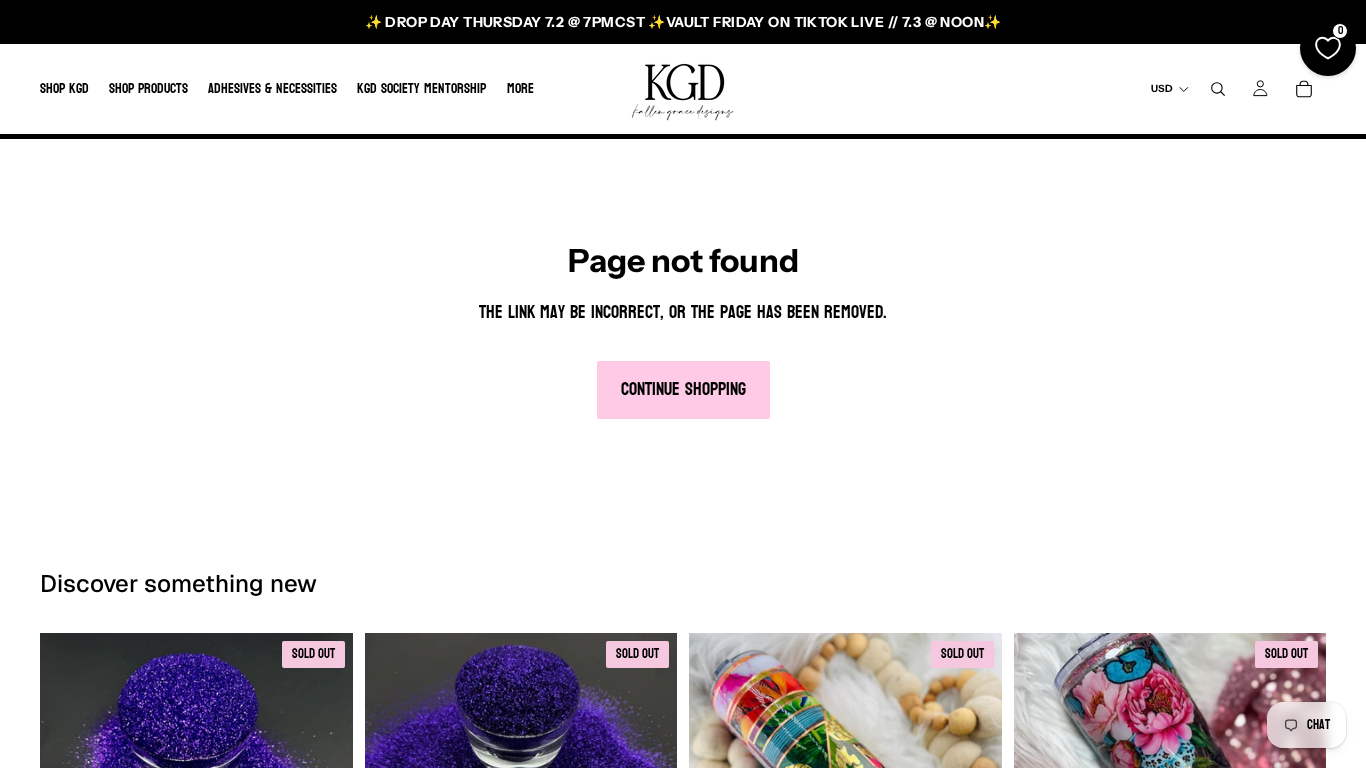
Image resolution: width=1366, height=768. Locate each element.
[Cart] (1304, 89)
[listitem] (520, 89)
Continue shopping (683, 389)
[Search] (1218, 89)
